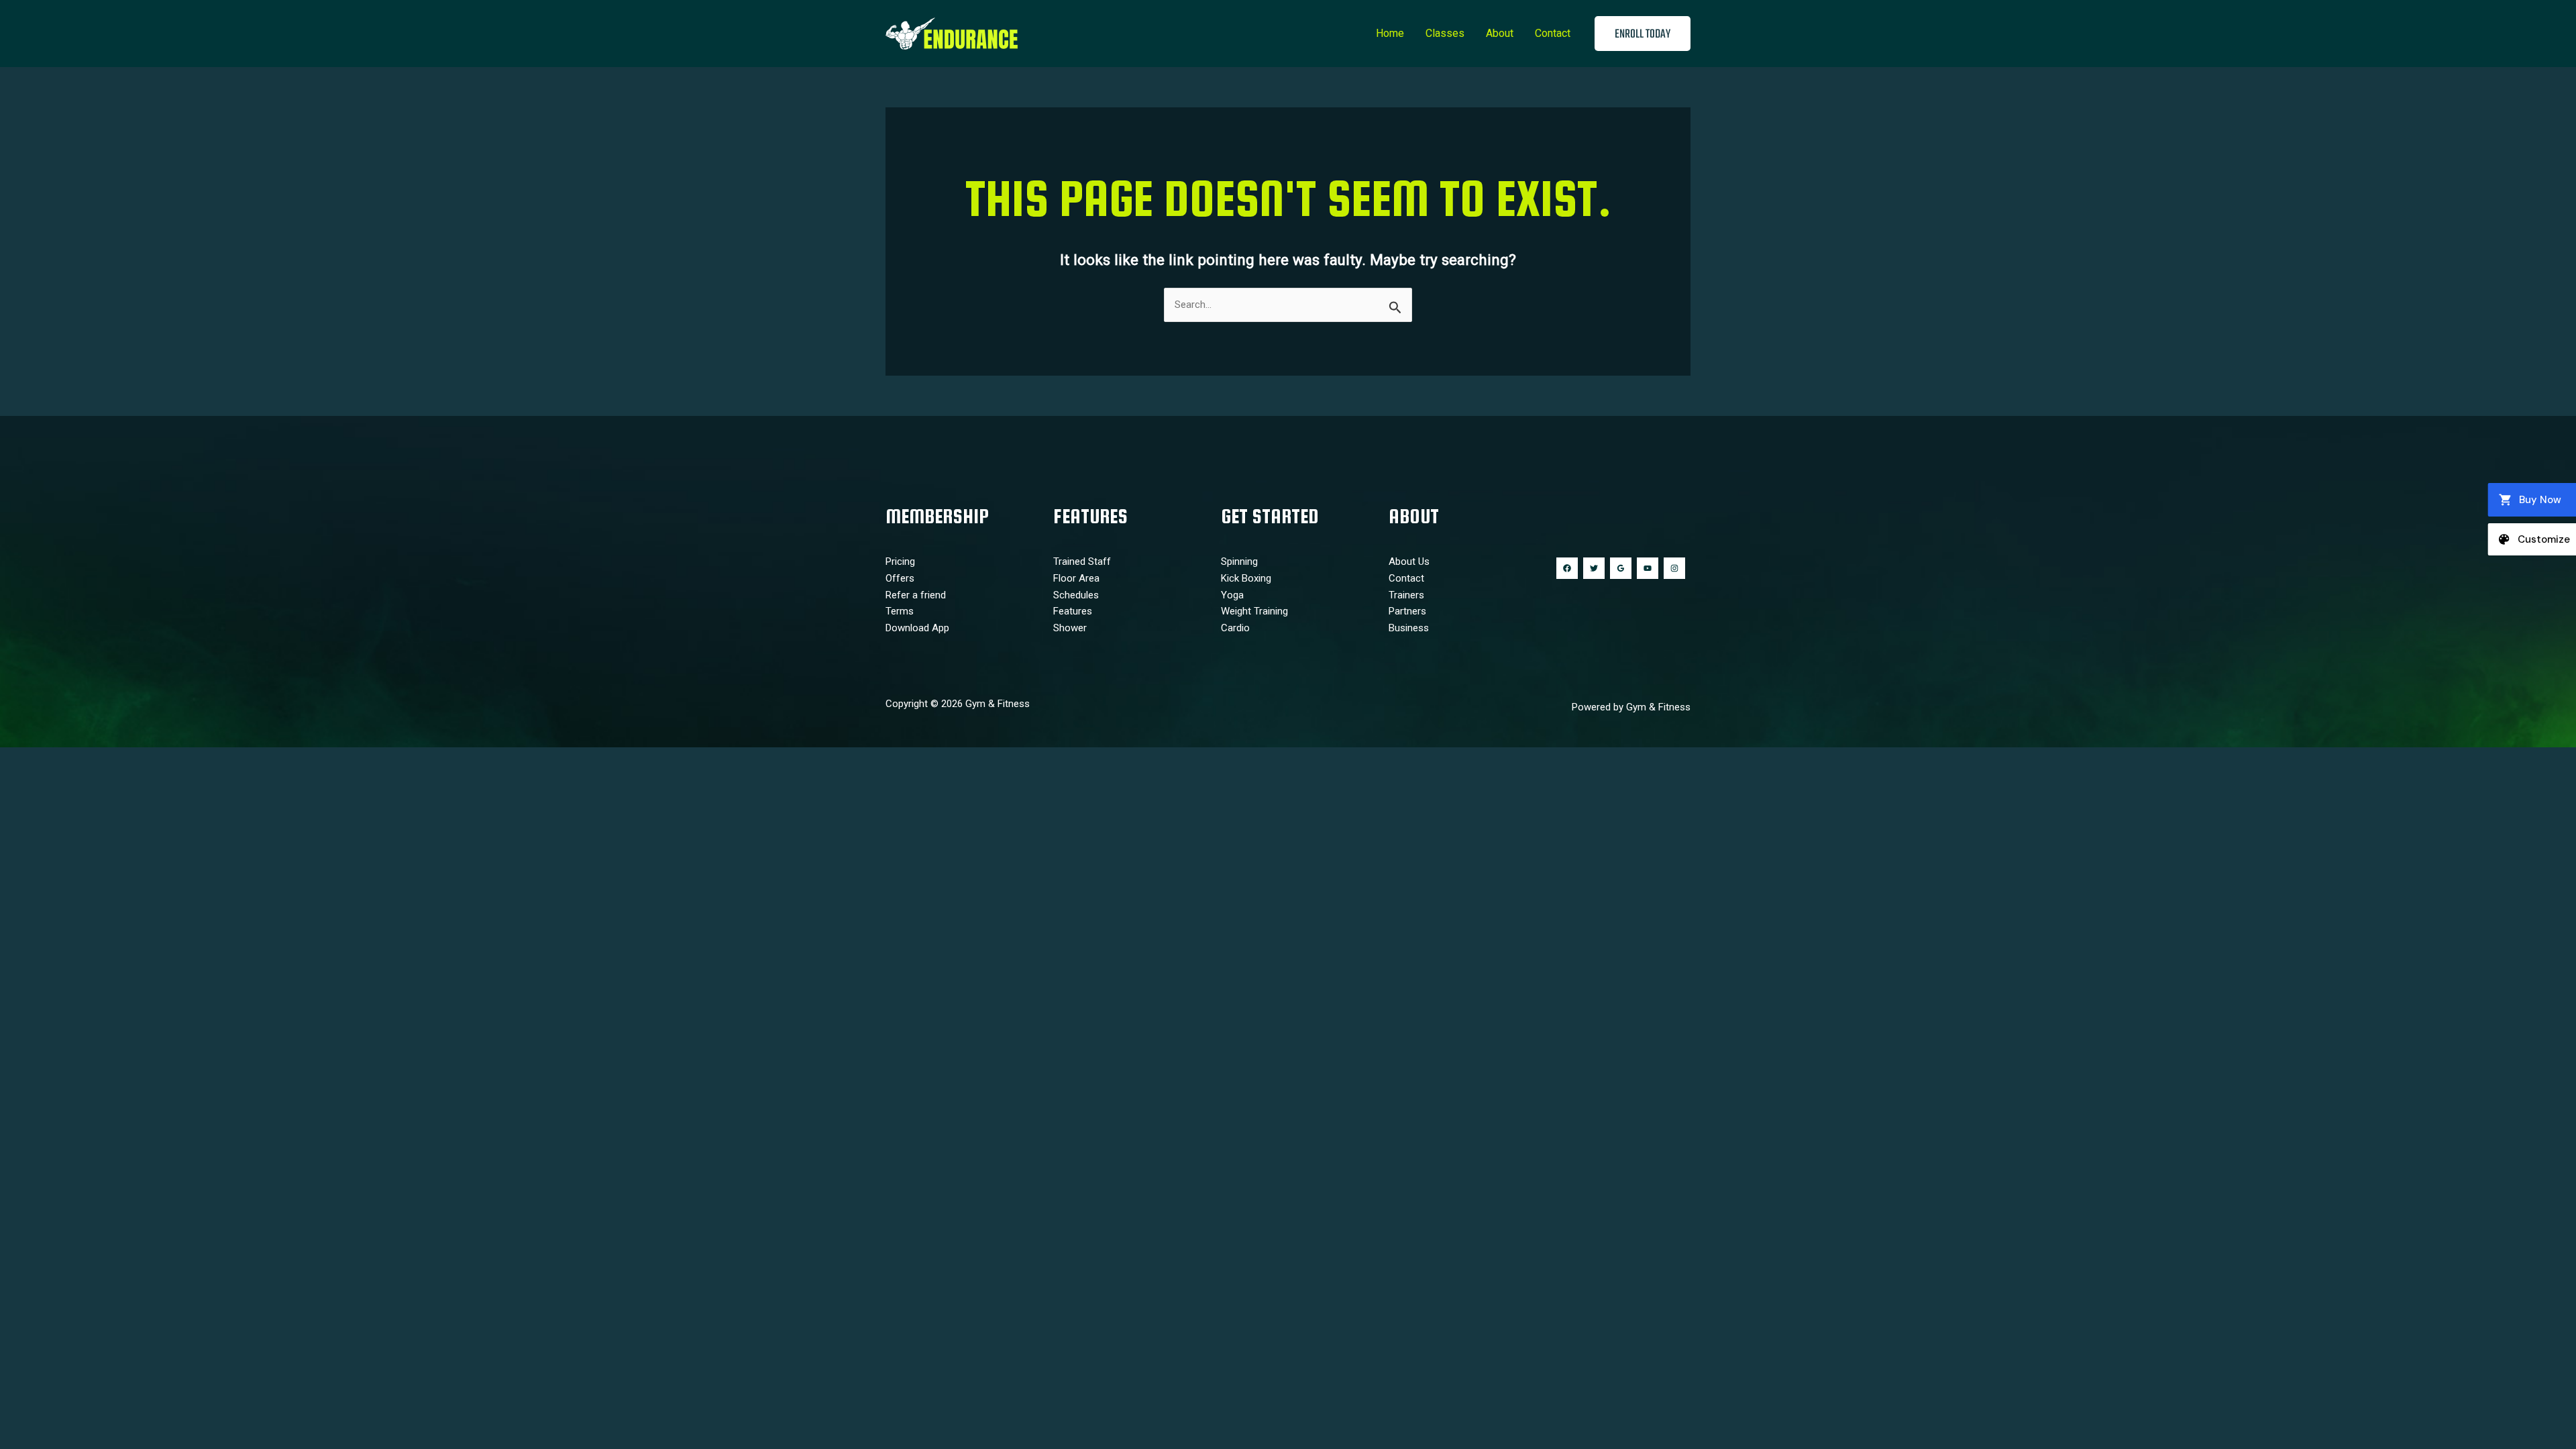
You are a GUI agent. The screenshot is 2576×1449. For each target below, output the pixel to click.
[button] (1643, 34)
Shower (1070, 628)
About (1500, 33)
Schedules (1076, 595)
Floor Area (1076, 578)
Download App (917, 628)
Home (1390, 33)
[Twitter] (1594, 568)
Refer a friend (916, 595)
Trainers (1406, 595)
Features (1073, 611)
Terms (900, 611)
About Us (1409, 561)
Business (1409, 628)
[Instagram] (1674, 568)
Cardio (1235, 628)
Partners (1407, 611)
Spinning (1239, 561)
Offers (900, 578)
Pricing (900, 561)
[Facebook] (1567, 568)
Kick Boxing (1246, 578)
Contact (1553, 33)
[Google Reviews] (1621, 568)
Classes (1445, 33)
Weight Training (1254, 611)
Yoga (1232, 595)
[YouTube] (1648, 568)
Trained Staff (1082, 561)
